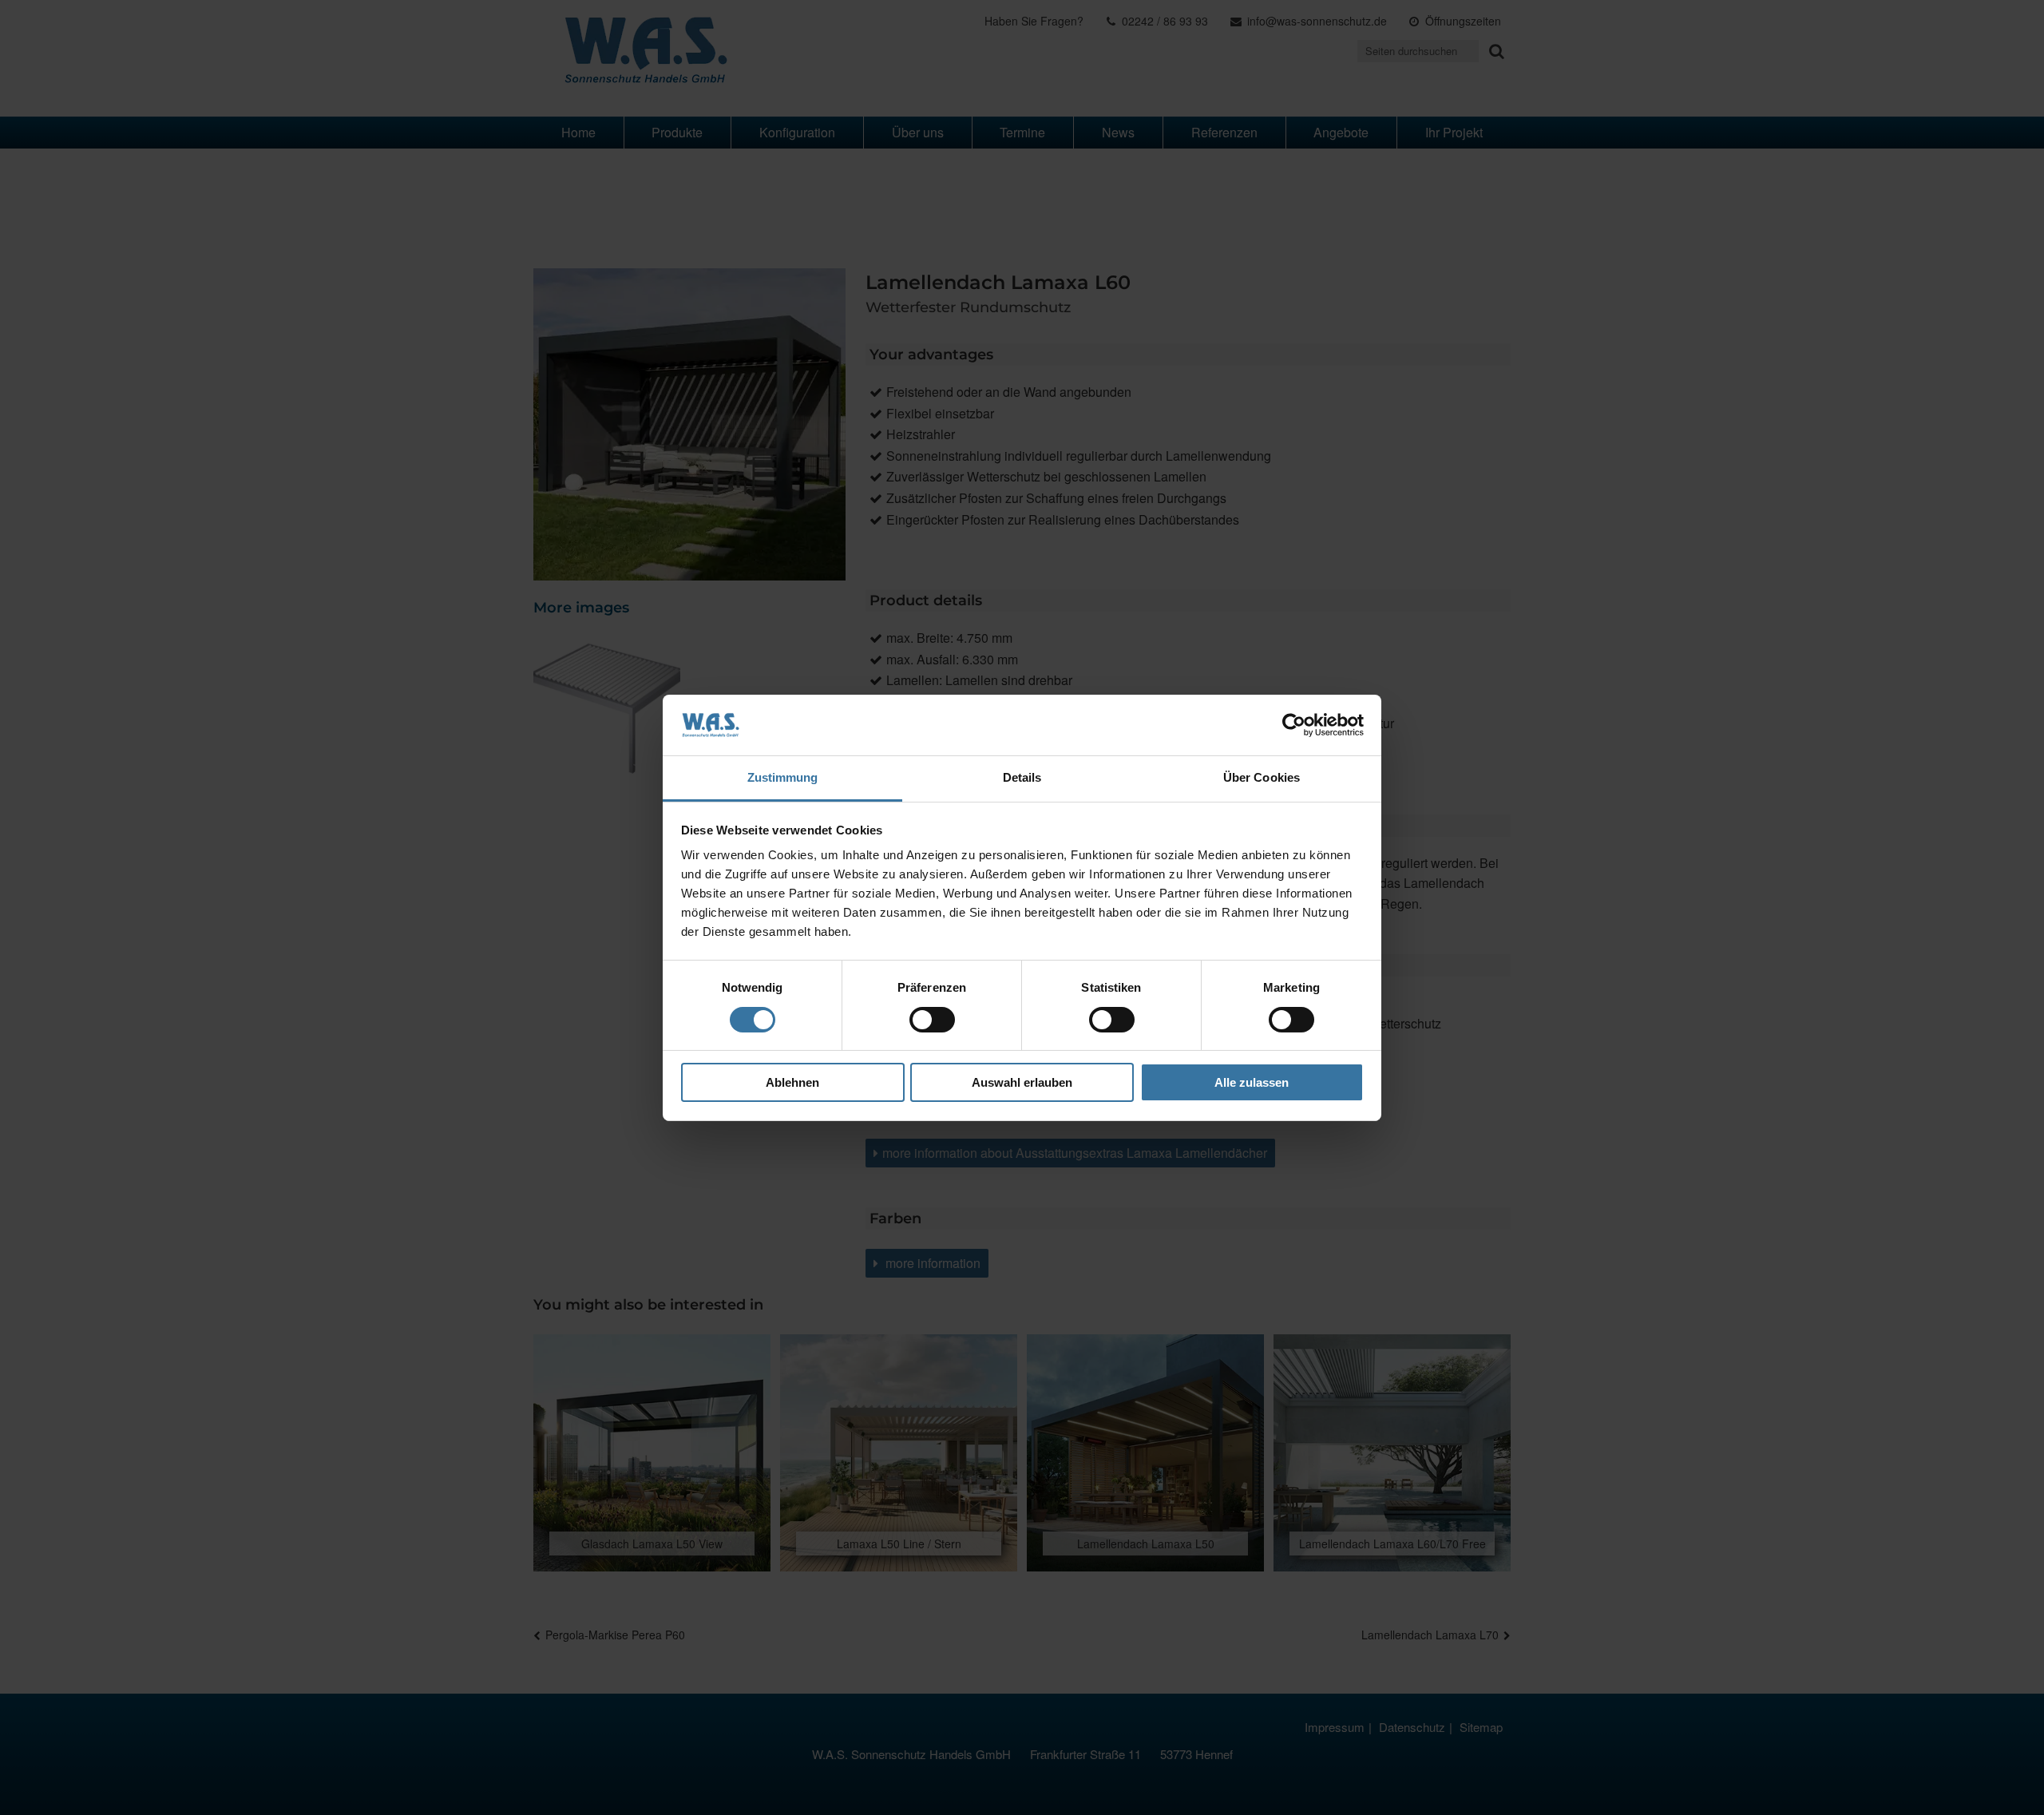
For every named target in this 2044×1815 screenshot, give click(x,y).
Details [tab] (1022, 777)
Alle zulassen (1252, 1082)
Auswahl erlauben (1022, 1082)
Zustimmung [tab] (783, 777)
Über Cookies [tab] (1262, 777)
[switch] (932, 1020)
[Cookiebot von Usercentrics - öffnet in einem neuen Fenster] (1294, 725)
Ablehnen (792, 1082)
